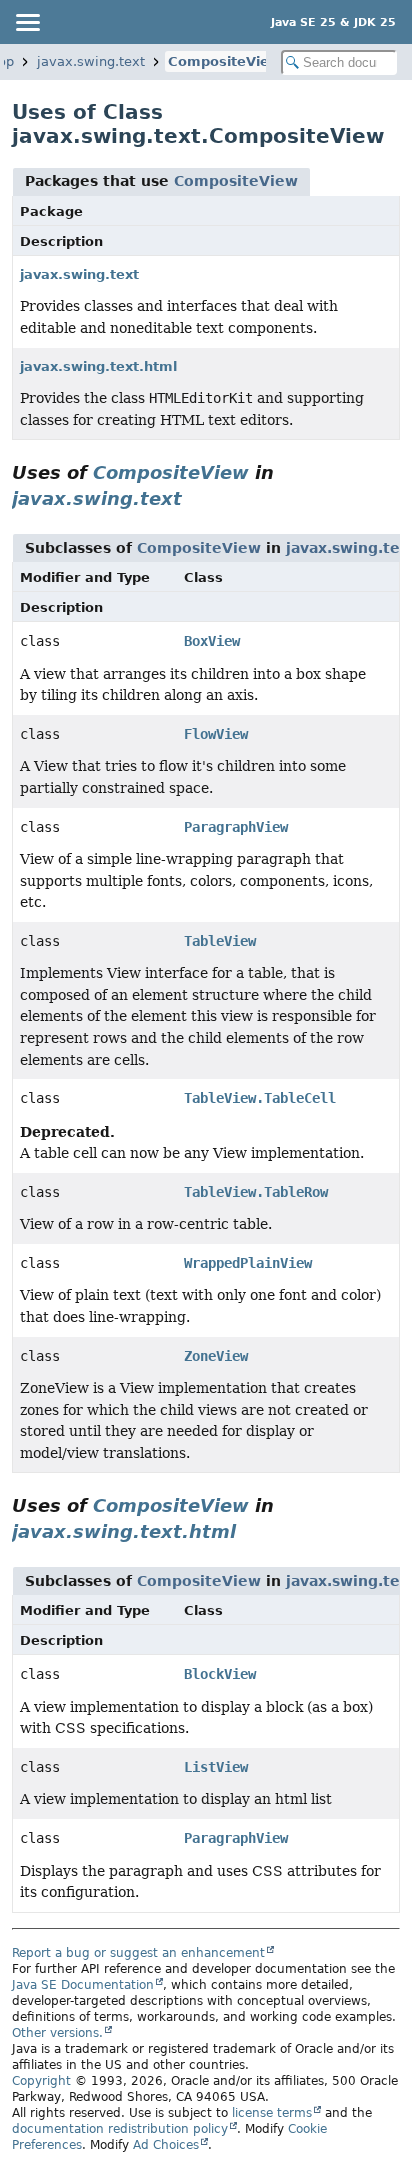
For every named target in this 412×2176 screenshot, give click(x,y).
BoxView (212, 641)
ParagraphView (236, 827)
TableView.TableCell (260, 1098)
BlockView (220, 1674)
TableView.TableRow (256, 1192)
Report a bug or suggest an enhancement (138, 1953)
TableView (220, 941)
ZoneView (216, 1356)
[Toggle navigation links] (27, 22)
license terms (272, 2113)
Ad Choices (166, 2145)
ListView (216, 1767)
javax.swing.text (91, 61)
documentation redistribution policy (120, 2129)
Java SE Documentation (83, 1985)
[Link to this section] (196, 498)
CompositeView (224, 61)
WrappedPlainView (248, 1263)
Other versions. (57, 2033)
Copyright (41, 2081)
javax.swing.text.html (98, 366)
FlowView (216, 734)
